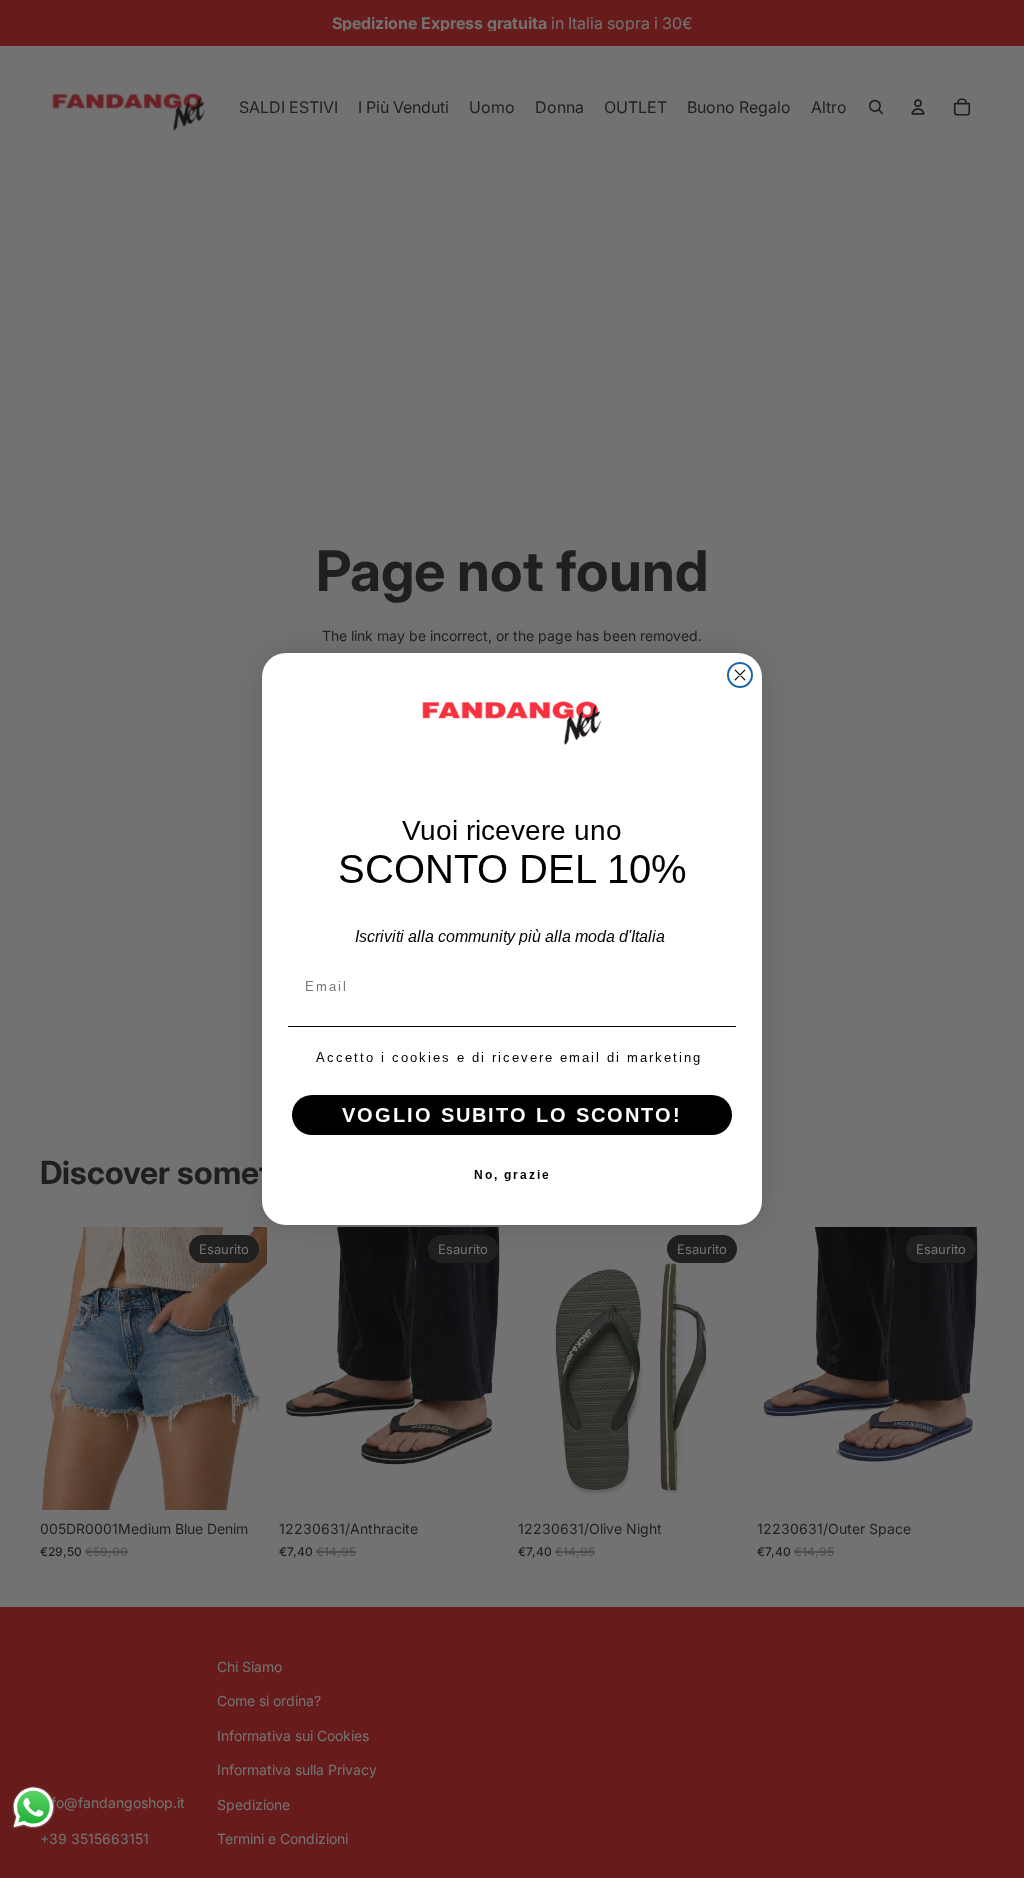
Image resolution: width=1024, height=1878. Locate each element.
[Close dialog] (740, 675)
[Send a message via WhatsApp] (33, 1807)
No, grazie (512, 1175)
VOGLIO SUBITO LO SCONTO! (512, 1115)
